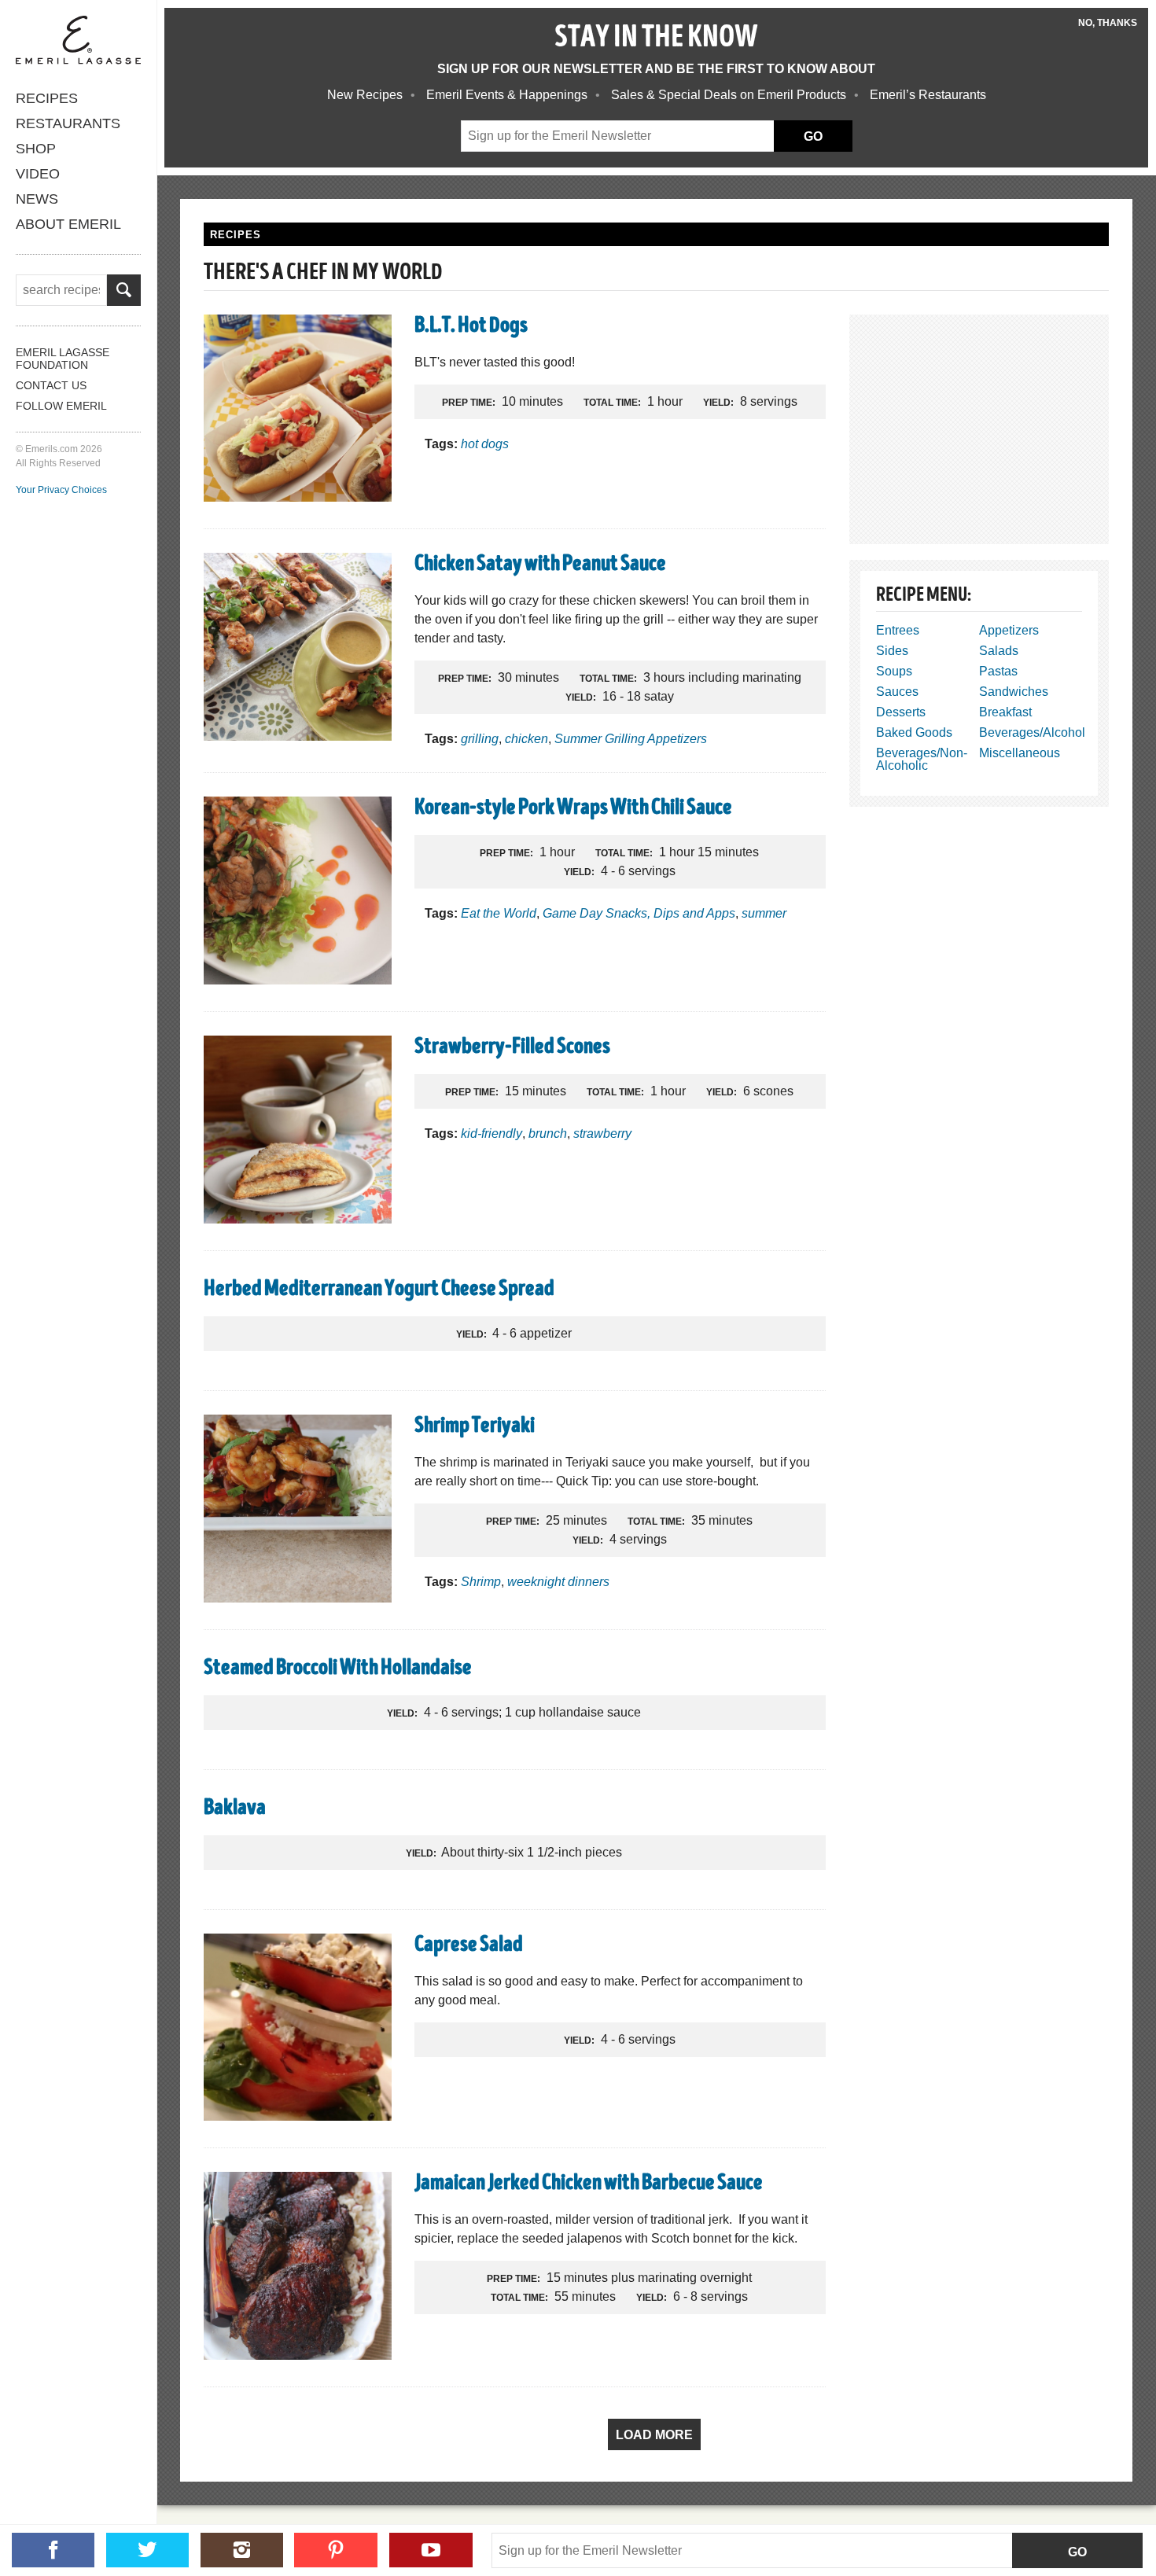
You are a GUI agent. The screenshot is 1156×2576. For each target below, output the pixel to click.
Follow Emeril (61, 406)
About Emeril (68, 224)
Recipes (47, 98)
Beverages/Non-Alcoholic (922, 759)
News (37, 199)
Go (1077, 2552)
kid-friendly (491, 1133)
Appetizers (1009, 630)
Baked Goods (914, 732)
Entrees (898, 630)
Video (38, 174)
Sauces (897, 692)
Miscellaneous (1020, 753)
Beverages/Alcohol (1032, 732)
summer (764, 913)
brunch (548, 1133)
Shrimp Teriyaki (475, 1427)
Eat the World (499, 913)
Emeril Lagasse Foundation (63, 359)
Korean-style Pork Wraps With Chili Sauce (573, 809)
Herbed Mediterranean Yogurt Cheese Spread (379, 1290)
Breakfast (1005, 712)
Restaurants (68, 123)
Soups (894, 671)
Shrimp (481, 1582)
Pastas (998, 671)
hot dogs (485, 444)
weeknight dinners (558, 1582)
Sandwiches (1014, 692)
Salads (999, 651)
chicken (526, 739)
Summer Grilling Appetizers (631, 739)
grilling (480, 739)
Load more (654, 2435)
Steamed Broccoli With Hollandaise (338, 1669)
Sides (892, 651)
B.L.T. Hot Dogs (471, 327)
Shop (36, 149)
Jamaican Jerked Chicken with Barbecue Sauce (589, 2184)
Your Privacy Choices (61, 490)
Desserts (901, 712)
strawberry (602, 1133)
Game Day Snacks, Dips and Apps (639, 913)
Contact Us (51, 385)
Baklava (235, 1809)
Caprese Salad (469, 1946)
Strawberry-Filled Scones (512, 1048)
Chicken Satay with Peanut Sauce (540, 565)
